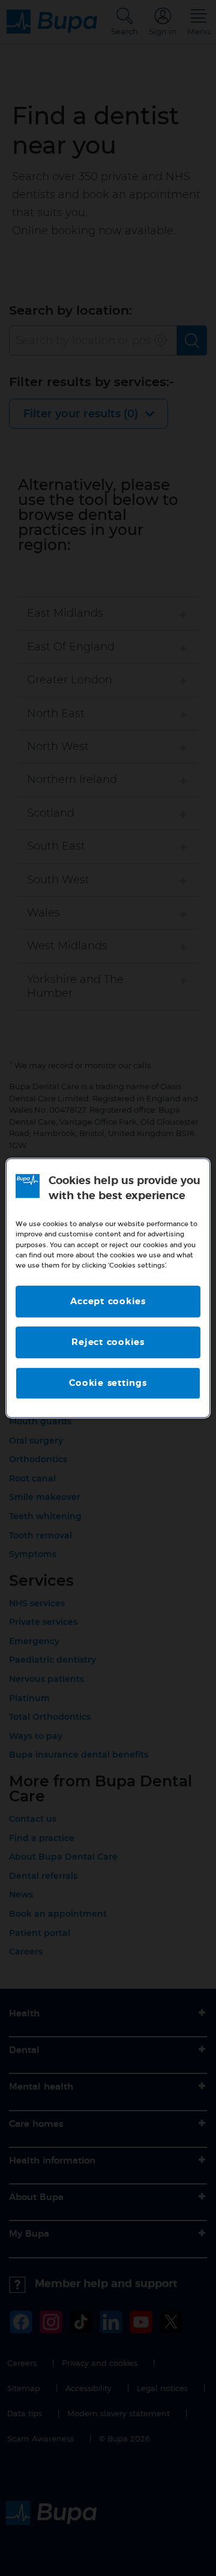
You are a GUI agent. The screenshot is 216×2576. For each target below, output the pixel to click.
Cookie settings (108, 1383)
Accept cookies (108, 1302)
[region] (108, 1288)
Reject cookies (108, 1342)
